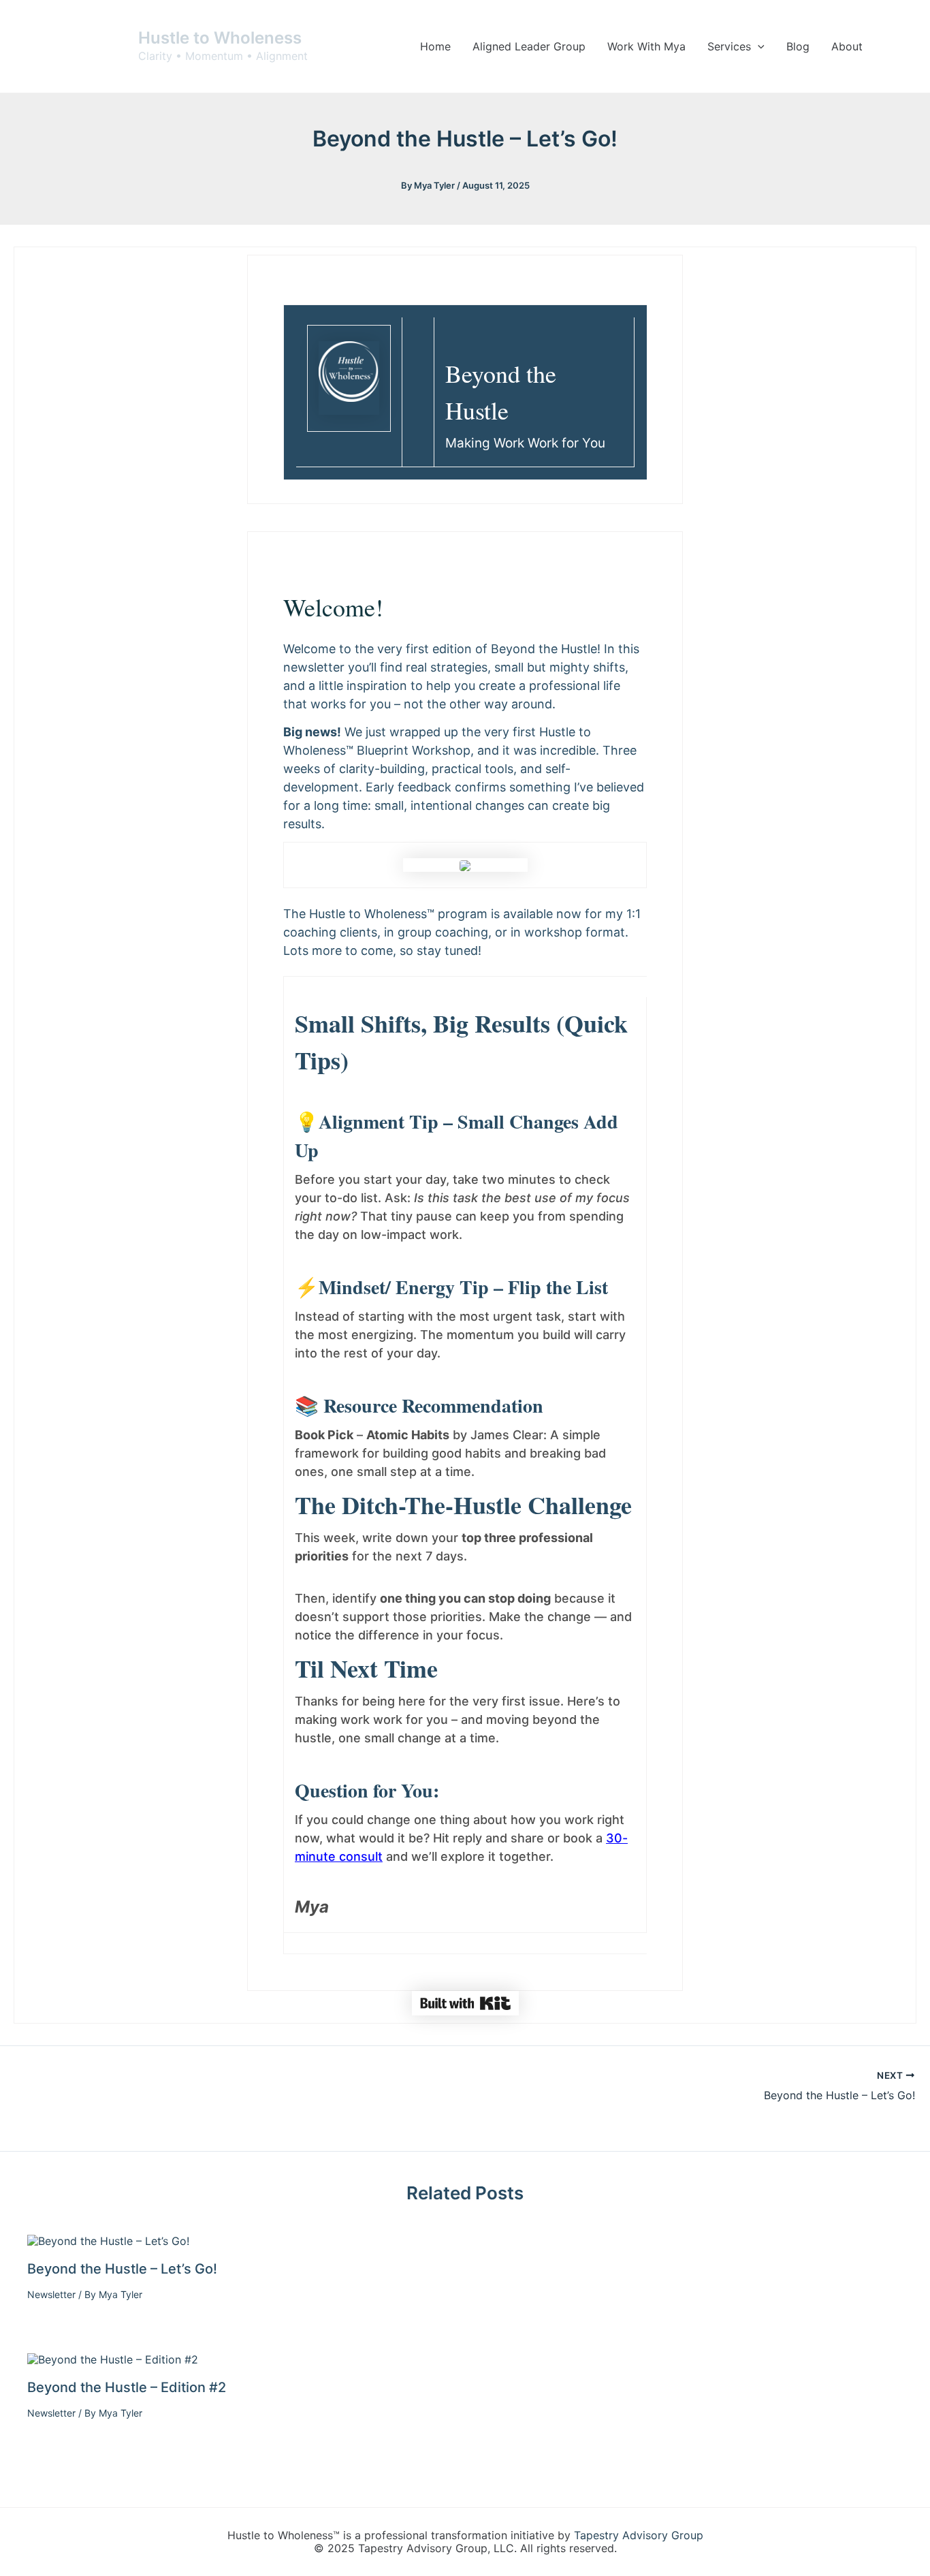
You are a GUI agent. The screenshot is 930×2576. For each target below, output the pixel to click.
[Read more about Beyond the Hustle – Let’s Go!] (108, 2240)
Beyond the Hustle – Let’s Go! (122, 2269)
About (847, 46)
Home (435, 46)
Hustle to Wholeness (220, 38)
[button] (758, 46)
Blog (798, 46)
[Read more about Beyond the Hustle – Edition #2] (113, 2359)
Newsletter (51, 2294)
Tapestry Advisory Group (639, 2535)
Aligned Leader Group (529, 46)
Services (729, 46)
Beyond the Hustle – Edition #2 (127, 2387)
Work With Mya (646, 46)
